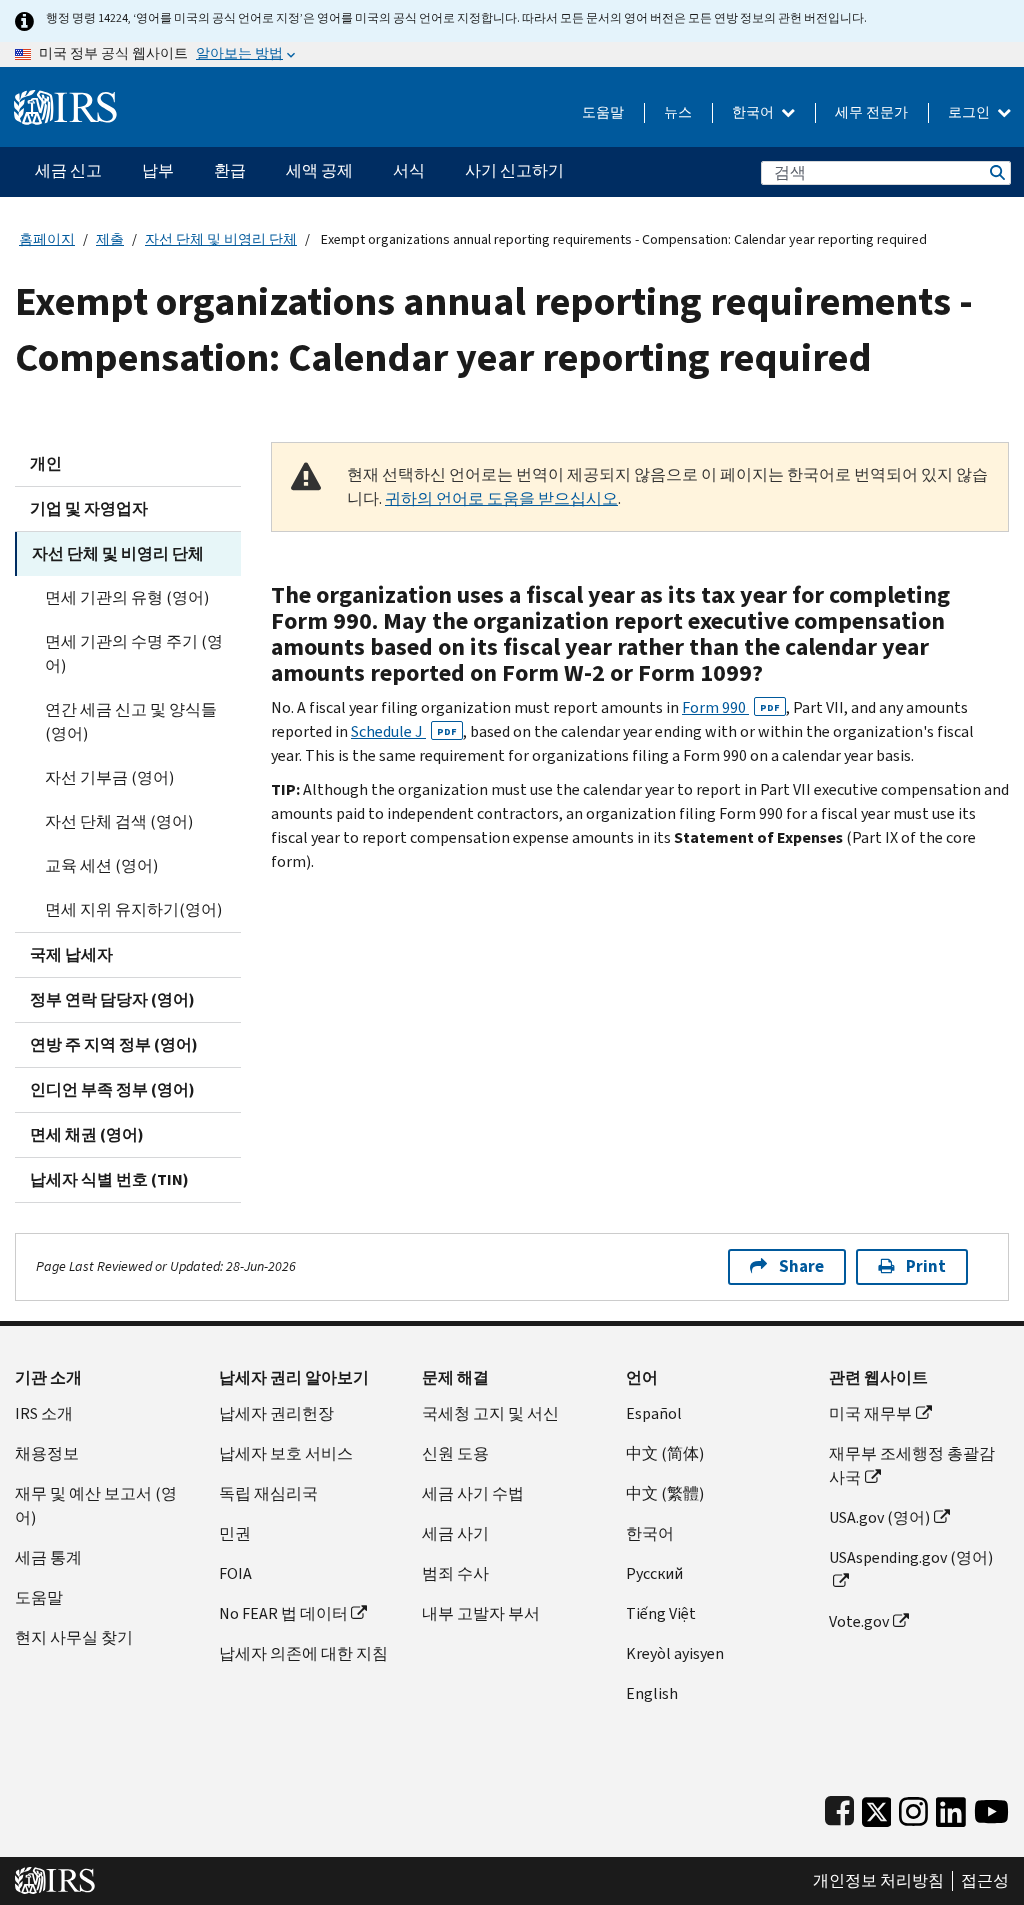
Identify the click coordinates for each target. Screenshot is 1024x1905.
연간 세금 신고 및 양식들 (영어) (131, 721)
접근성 (985, 1881)
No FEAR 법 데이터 (283, 1613)
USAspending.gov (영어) (911, 1557)
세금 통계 (48, 1557)
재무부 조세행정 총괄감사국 (912, 1465)
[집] (65, 99)
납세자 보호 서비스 (286, 1453)
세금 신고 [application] (68, 170)
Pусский (654, 1573)
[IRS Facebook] (839, 1807)
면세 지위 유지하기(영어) (133, 909)
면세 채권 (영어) (87, 1134)
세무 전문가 (871, 112)
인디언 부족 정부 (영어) (112, 1089)
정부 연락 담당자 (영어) (112, 999)
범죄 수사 (455, 1573)
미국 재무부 (870, 1413)
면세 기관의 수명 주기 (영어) (134, 653)
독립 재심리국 (268, 1493)
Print (926, 1266)
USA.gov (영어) (879, 1517)
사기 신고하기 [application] (514, 170)
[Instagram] (913, 1807)
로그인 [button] (970, 112)
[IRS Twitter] (877, 1807)
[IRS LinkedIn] (951, 1807)
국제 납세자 (71, 954)
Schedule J (404, 731)
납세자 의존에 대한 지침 (303, 1653)
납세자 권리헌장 (276, 1413)
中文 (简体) (665, 1453)
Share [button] (801, 1266)
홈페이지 (47, 239)
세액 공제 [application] (319, 170)
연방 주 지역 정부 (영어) (114, 1044)
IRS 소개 (44, 1413)
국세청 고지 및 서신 (490, 1413)
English (652, 1693)
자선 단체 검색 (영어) (119, 821)
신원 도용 (455, 1453)
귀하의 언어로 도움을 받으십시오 (501, 498)
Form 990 (731, 707)
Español (654, 1413)
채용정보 (47, 1453)
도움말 (603, 112)
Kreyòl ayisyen (675, 1653)
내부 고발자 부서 (481, 1613)
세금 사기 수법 (473, 1493)
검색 (996, 172)
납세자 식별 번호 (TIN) (109, 1179)
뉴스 (678, 112)
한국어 (754, 112)
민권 (235, 1533)
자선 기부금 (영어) (109, 777)
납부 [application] (158, 170)
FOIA (235, 1573)
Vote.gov (859, 1621)
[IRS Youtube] (991, 1807)
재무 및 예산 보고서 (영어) (96, 1505)
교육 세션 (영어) (101, 865)
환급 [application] (230, 170)
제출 (110, 239)
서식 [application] (409, 170)
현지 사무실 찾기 (74, 1637)
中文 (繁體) (665, 1493)
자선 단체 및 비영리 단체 (221, 239)
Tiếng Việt (661, 1613)
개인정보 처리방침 (878, 1881)
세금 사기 (455, 1533)
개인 (46, 463)
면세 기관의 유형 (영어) (127, 597)
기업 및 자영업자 (89, 508)
